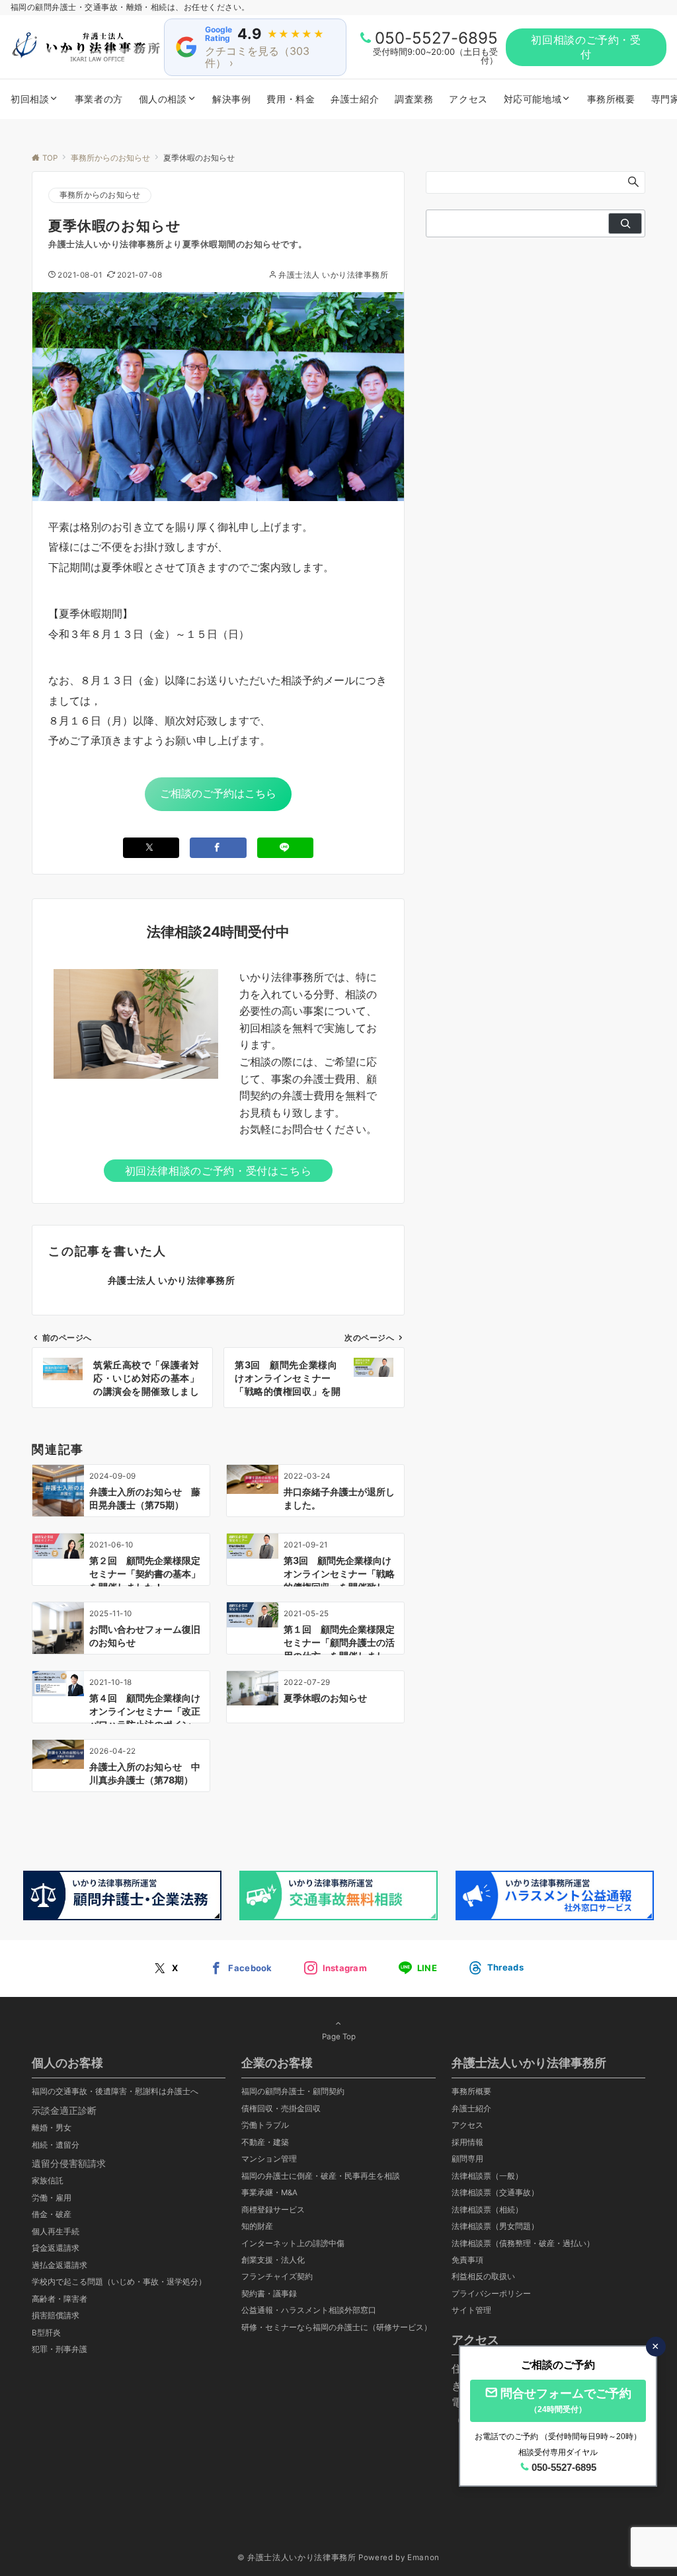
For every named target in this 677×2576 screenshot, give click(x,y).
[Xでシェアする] (151, 848)
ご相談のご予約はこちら (218, 793)
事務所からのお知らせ (100, 195)
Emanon (423, 2557)
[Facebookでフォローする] (241, 1969)
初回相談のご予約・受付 (586, 47)
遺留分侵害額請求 (69, 2163)
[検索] (625, 223)
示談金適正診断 (64, 2110)
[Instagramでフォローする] (336, 1969)
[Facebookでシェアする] (218, 848)
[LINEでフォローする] (418, 1969)
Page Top (339, 2037)
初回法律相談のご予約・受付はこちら (219, 1171)
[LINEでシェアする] (286, 848)
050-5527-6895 (436, 38)
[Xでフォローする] (166, 1969)
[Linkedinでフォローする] (496, 1968)
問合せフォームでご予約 (566, 2400)
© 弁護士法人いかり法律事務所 (297, 2557)
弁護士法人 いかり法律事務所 (333, 275)
